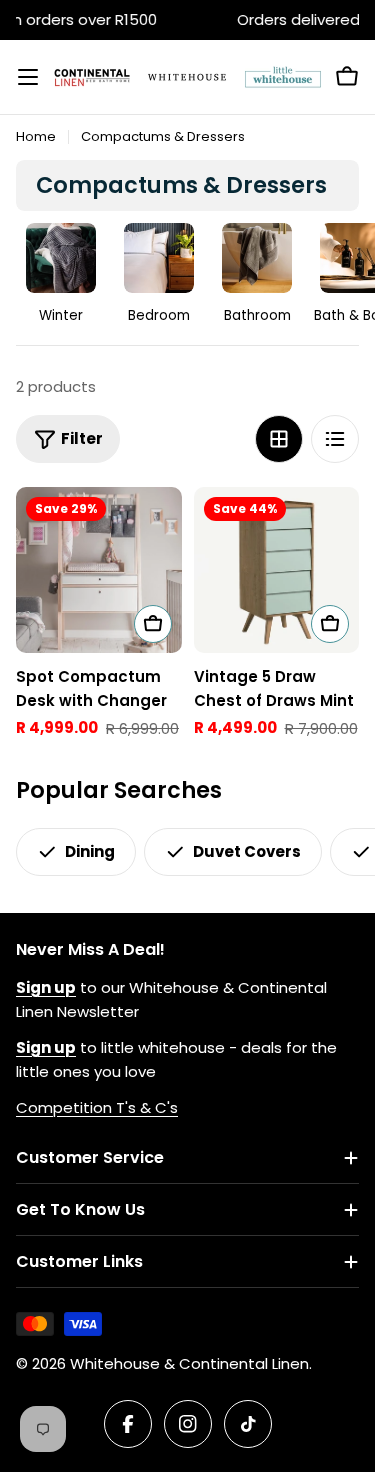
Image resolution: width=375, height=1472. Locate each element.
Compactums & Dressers (163, 136)
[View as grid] (279, 439)
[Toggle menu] (28, 77)
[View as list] (335, 439)
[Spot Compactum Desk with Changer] (99, 570)
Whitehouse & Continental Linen (189, 1363)
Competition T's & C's (97, 1107)
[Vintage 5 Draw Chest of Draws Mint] (277, 570)
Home (36, 136)
